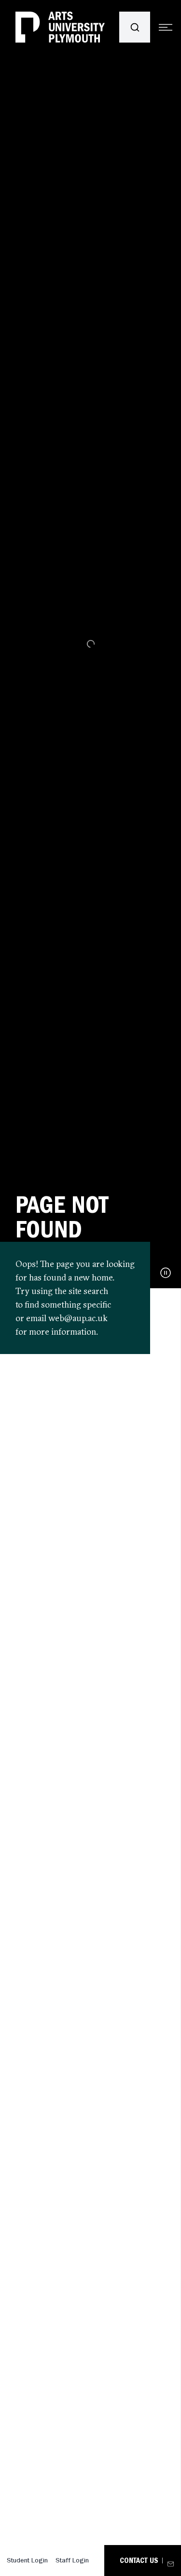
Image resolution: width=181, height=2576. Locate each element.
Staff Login (72, 2560)
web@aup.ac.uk (78, 1318)
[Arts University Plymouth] (60, 27)
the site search (81, 1291)
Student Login (27, 2560)
